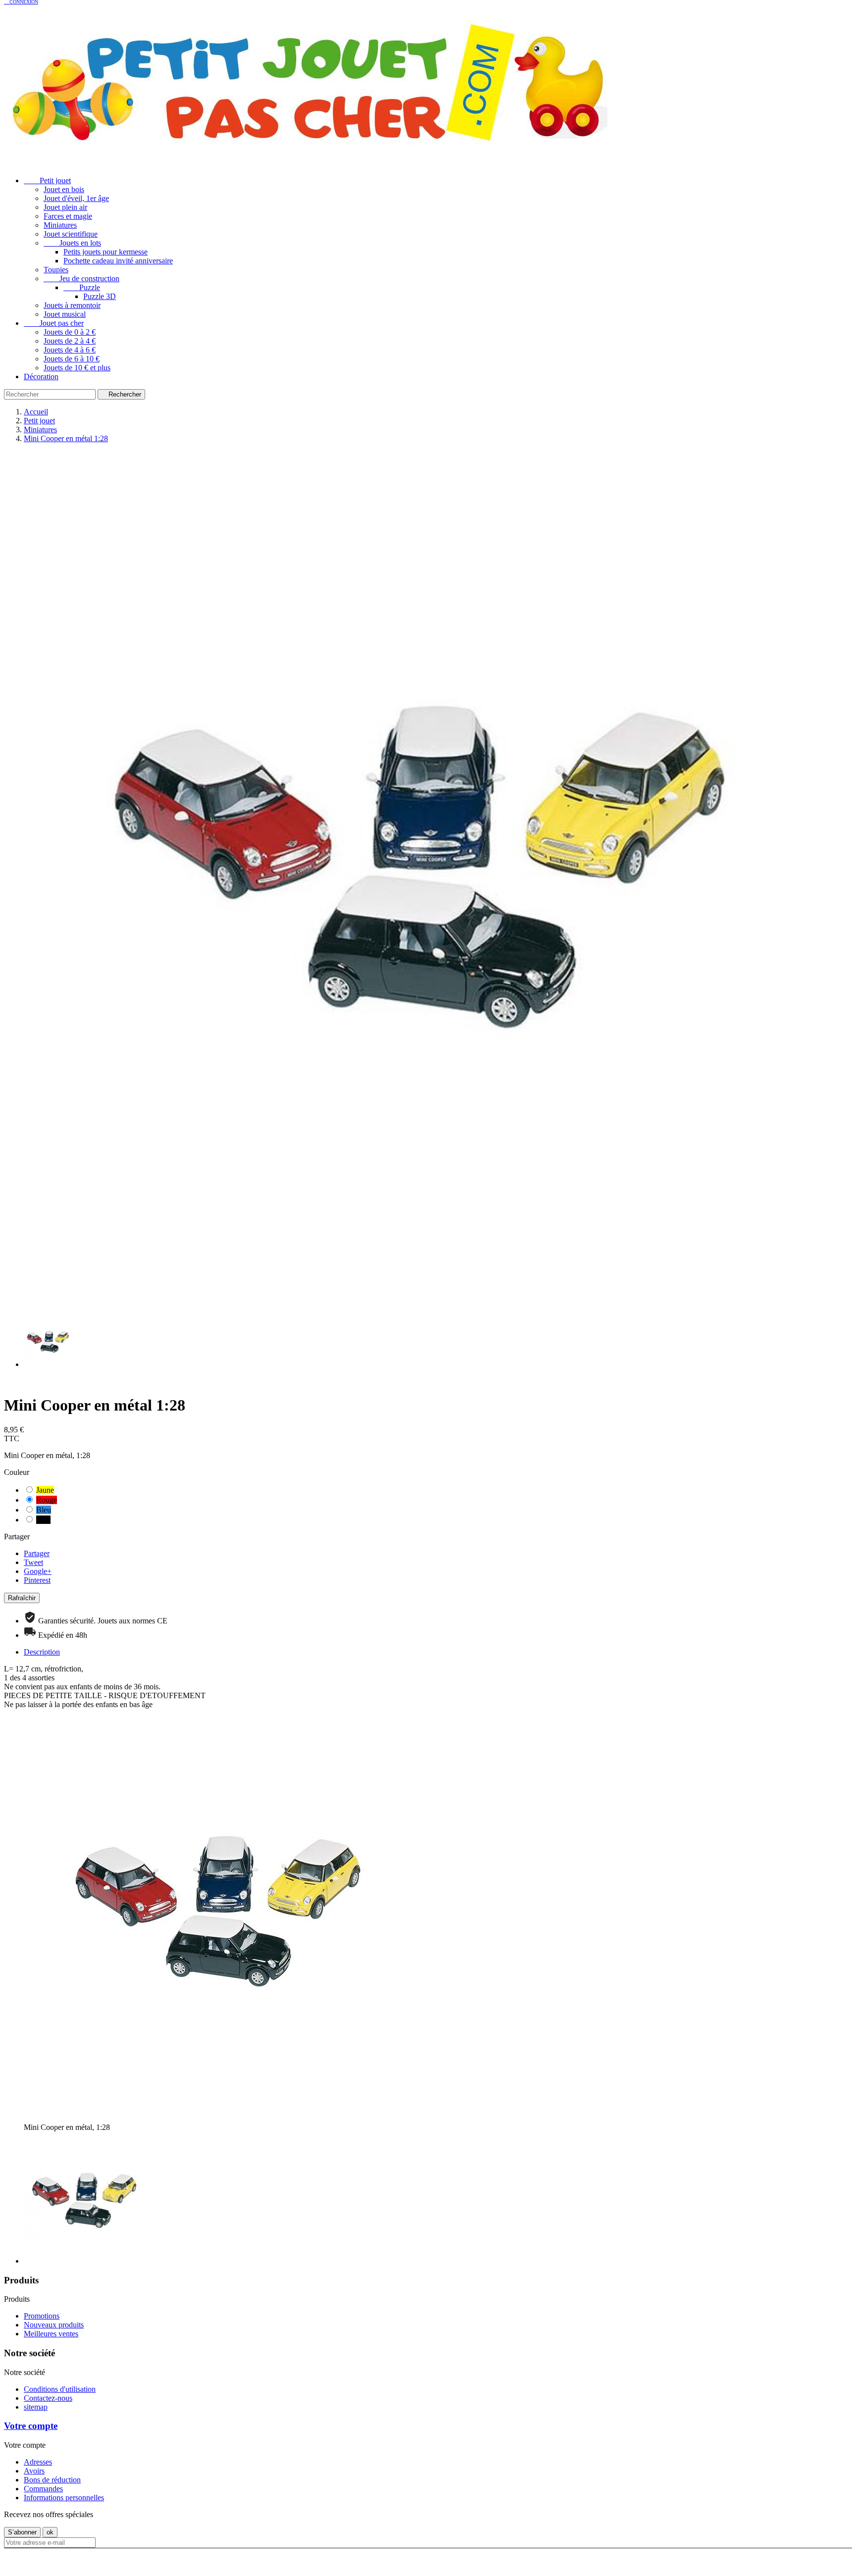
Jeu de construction (81, 278)
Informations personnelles (64, 2498)
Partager (37, 1553)
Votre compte (31, 2426)
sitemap (36, 2407)
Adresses (38, 2462)
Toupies (56, 270)
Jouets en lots (72, 243)
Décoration (41, 377)
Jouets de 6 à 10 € (72, 359)
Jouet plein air (65, 207)
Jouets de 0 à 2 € (70, 332)
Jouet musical (65, 314)
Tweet (33, 1562)
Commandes (43, 2489)
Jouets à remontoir (72, 305)
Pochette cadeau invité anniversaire (118, 261)
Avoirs (34, 2471)
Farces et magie (68, 216)
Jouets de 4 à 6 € (70, 350)
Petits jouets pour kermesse (106, 252)
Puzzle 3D (100, 296)
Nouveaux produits (54, 2325)
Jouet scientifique (71, 234)
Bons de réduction (52, 2480)
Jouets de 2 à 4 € (70, 341)
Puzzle (82, 287)
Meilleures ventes (51, 2334)
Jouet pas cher (54, 323)
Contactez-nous (48, 2398)
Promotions (42, 2316)
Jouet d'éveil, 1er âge (76, 198)
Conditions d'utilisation (60, 2389)
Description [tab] (42, 1652)
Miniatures (60, 225)
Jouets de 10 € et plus (77, 368)
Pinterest (37, 1580)
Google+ (38, 1571)
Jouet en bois (64, 189)
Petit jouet (47, 180)
